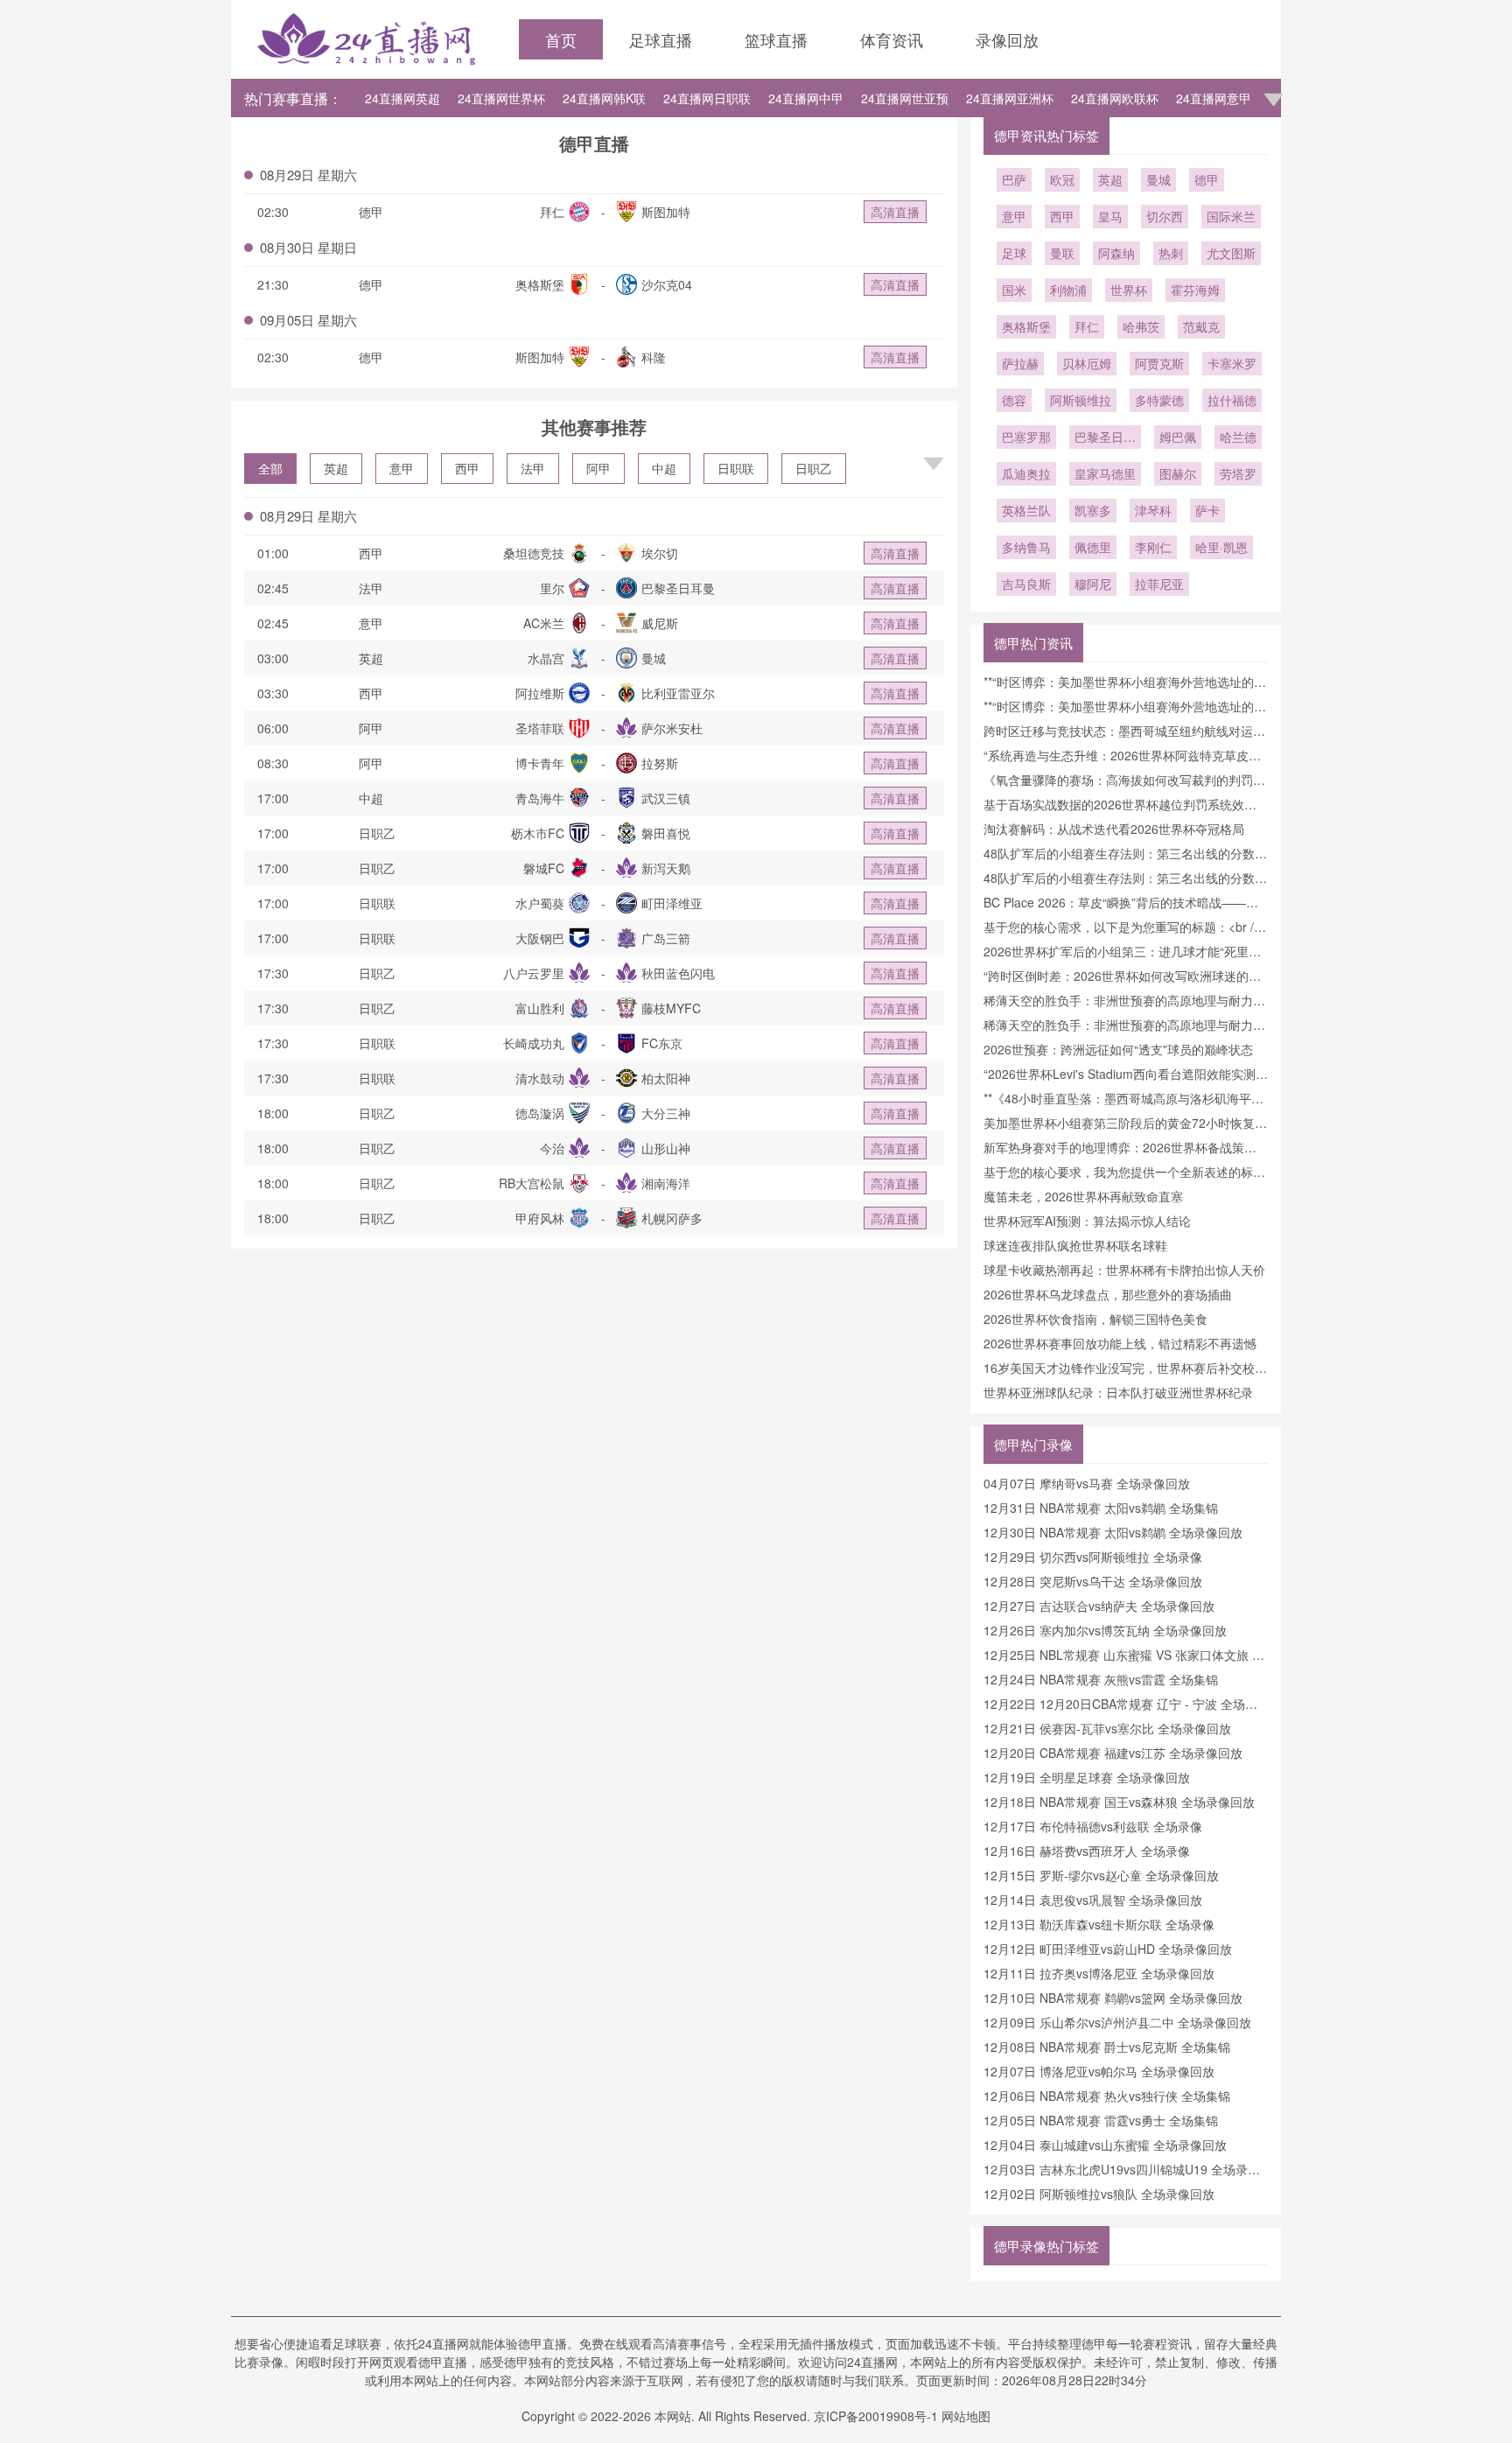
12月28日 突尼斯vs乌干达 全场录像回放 (1093, 1581)
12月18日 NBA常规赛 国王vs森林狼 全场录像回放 (1119, 1802)
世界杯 (1129, 290)
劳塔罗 (1238, 473)
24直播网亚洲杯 (1010, 98)
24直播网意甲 (1214, 98)
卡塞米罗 (1232, 363)
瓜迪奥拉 (1026, 473)
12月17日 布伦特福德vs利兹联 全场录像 (1093, 1826)
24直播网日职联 (707, 98)
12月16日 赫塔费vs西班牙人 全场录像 (1087, 1851)
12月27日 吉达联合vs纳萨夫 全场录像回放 (1099, 1606)
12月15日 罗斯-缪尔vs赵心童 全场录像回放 (1101, 1875)
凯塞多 (1093, 510)
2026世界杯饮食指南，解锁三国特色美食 (1095, 1319)
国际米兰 (1231, 216)
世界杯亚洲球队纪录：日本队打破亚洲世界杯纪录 (1118, 1392)
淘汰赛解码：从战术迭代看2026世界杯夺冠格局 (1114, 829)
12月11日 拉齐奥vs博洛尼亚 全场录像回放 (1099, 1973)
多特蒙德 (1159, 400)
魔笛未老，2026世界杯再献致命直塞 (1083, 1196)
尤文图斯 (1231, 253)
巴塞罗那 (1026, 437)
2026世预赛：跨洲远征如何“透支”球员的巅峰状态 (1118, 1049)
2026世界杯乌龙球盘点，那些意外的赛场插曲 (1108, 1294)
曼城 (1158, 179)
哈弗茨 (1141, 326)
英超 (336, 468)
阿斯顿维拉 (1081, 400)
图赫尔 (1178, 473)
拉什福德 (1232, 400)
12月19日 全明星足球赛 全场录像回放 (1087, 1777)
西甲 (467, 468)
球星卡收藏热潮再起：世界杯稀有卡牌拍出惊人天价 (1124, 1270)
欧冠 (1062, 179)
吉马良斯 (1026, 584)
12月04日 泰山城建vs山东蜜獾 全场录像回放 (1105, 2145)
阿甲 (598, 468)
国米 (1014, 290)
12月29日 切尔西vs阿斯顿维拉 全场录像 (1093, 1557)
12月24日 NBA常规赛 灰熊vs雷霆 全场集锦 (1101, 1679)
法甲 (533, 468)
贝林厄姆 (1087, 363)
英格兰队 (1026, 510)
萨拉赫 (1020, 363)
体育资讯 (892, 39)
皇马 (1110, 216)
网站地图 (966, 2416)
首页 (561, 39)
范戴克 (1201, 326)
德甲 (1207, 179)
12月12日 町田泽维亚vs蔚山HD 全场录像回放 (1108, 1949)
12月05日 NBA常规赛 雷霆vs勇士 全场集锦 (1101, 2120)
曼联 (1062, 253)
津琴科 (1153, 510)
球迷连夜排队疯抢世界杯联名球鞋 (1075, 1245)
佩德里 (1093, 547)
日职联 (736, 468)
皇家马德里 (1105, 473)
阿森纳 (1116, 253)
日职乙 (814, 468)
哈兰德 (1238, 437)
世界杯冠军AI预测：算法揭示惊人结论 (1087, 1221)
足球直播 (661, 39)
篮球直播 (776, 39)
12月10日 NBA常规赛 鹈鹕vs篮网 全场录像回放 (1113, 1998)
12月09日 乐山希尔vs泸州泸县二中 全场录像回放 (1117, 2022)
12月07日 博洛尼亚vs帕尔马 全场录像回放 (1099, 2071)
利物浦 (1068, 290)
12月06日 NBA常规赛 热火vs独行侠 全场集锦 (1107, 2096)
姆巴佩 (1178, 437)
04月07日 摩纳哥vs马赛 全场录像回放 (1087, 1483)
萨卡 (1207, 510)
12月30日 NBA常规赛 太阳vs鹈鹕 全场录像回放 (1113, 1532)
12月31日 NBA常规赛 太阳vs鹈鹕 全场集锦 (1101, 1508)
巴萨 (1014, 179)
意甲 (402, 468)
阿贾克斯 (1159, 363)
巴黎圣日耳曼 (1105, 438)
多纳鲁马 (1026, 547)
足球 (1014, 253)
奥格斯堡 (1026, 326)
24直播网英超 (402, 98)
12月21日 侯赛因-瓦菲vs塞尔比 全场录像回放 (1107, 1728)
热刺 (1171, 253)
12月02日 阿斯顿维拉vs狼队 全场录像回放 (1099, 2194)
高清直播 (895, 212)
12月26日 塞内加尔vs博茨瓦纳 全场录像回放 (1105, 1630)
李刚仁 (1153, 547)
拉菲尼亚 (1159, 584)
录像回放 (1007, 39)
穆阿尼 (1093, 584)
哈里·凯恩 (1221, 547)
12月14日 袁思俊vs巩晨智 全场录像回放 (1093, 1900)
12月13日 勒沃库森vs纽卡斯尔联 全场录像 (1099, 1924)
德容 (1014, 400)
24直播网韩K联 (604, 98)
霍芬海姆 (1195, 290)
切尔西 (1165, 216)
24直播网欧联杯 (1115, 98)
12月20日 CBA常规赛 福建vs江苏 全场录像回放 (1113, 1753)
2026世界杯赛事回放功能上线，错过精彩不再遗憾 (1120, 1343)
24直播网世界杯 (501, 98)
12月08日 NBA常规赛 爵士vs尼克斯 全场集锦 (1107, 2047)
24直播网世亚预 (905, 98)
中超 (664, 468)
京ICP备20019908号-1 (876, 2416)
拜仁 (1087, 326)
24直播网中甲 (806, 98)
